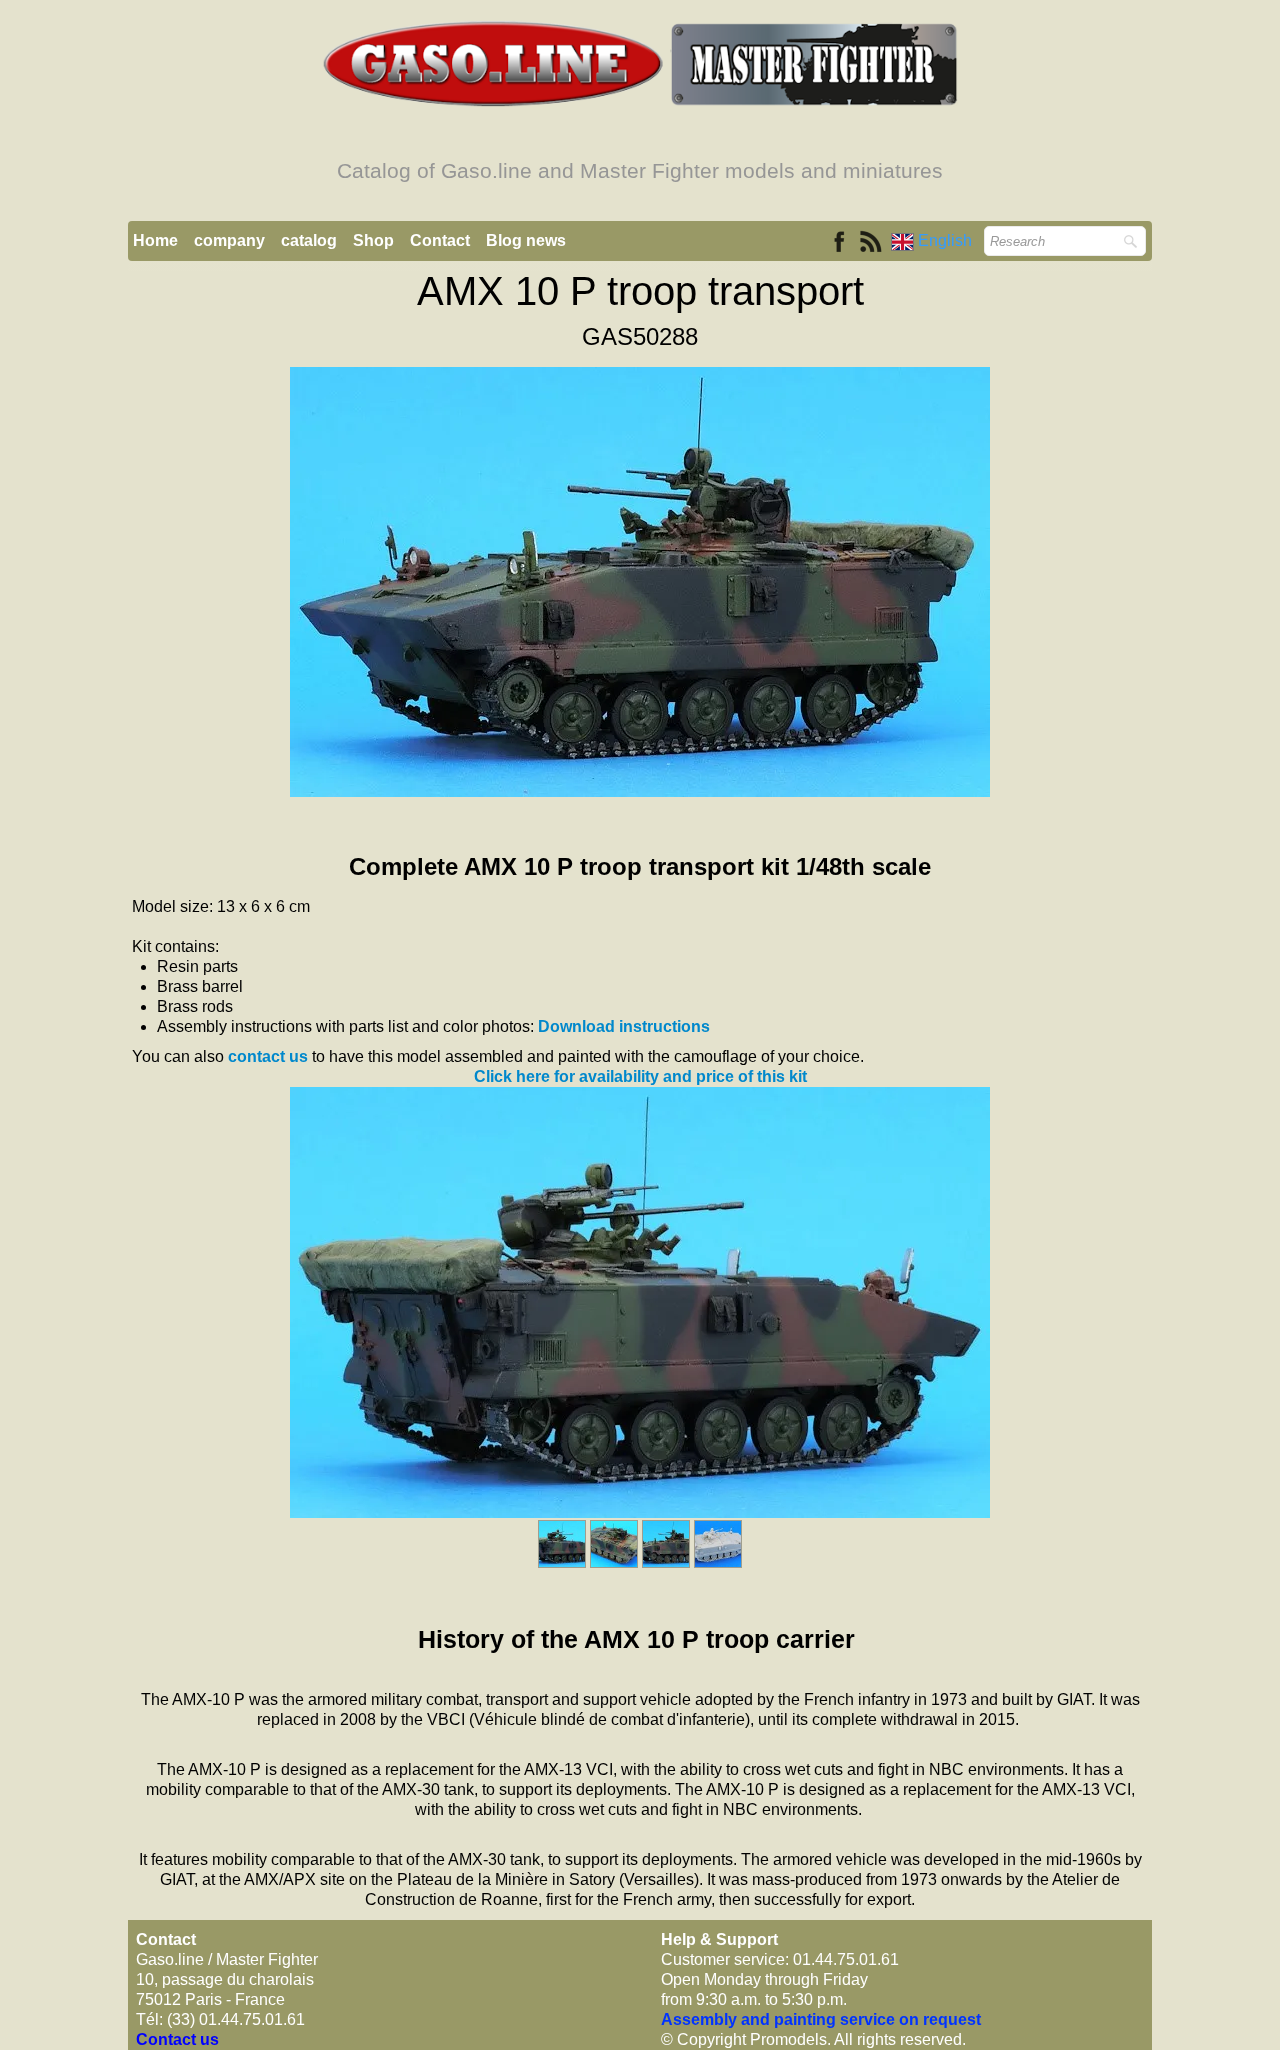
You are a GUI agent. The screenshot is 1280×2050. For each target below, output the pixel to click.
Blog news (526, 240)
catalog (309, 240)
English (947, 240)
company (229, 240)
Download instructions (624, 1026)
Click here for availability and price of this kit (640, 1076)
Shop (373, 240)
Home (155, 240)
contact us (268, 1056)
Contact (440, 240)
